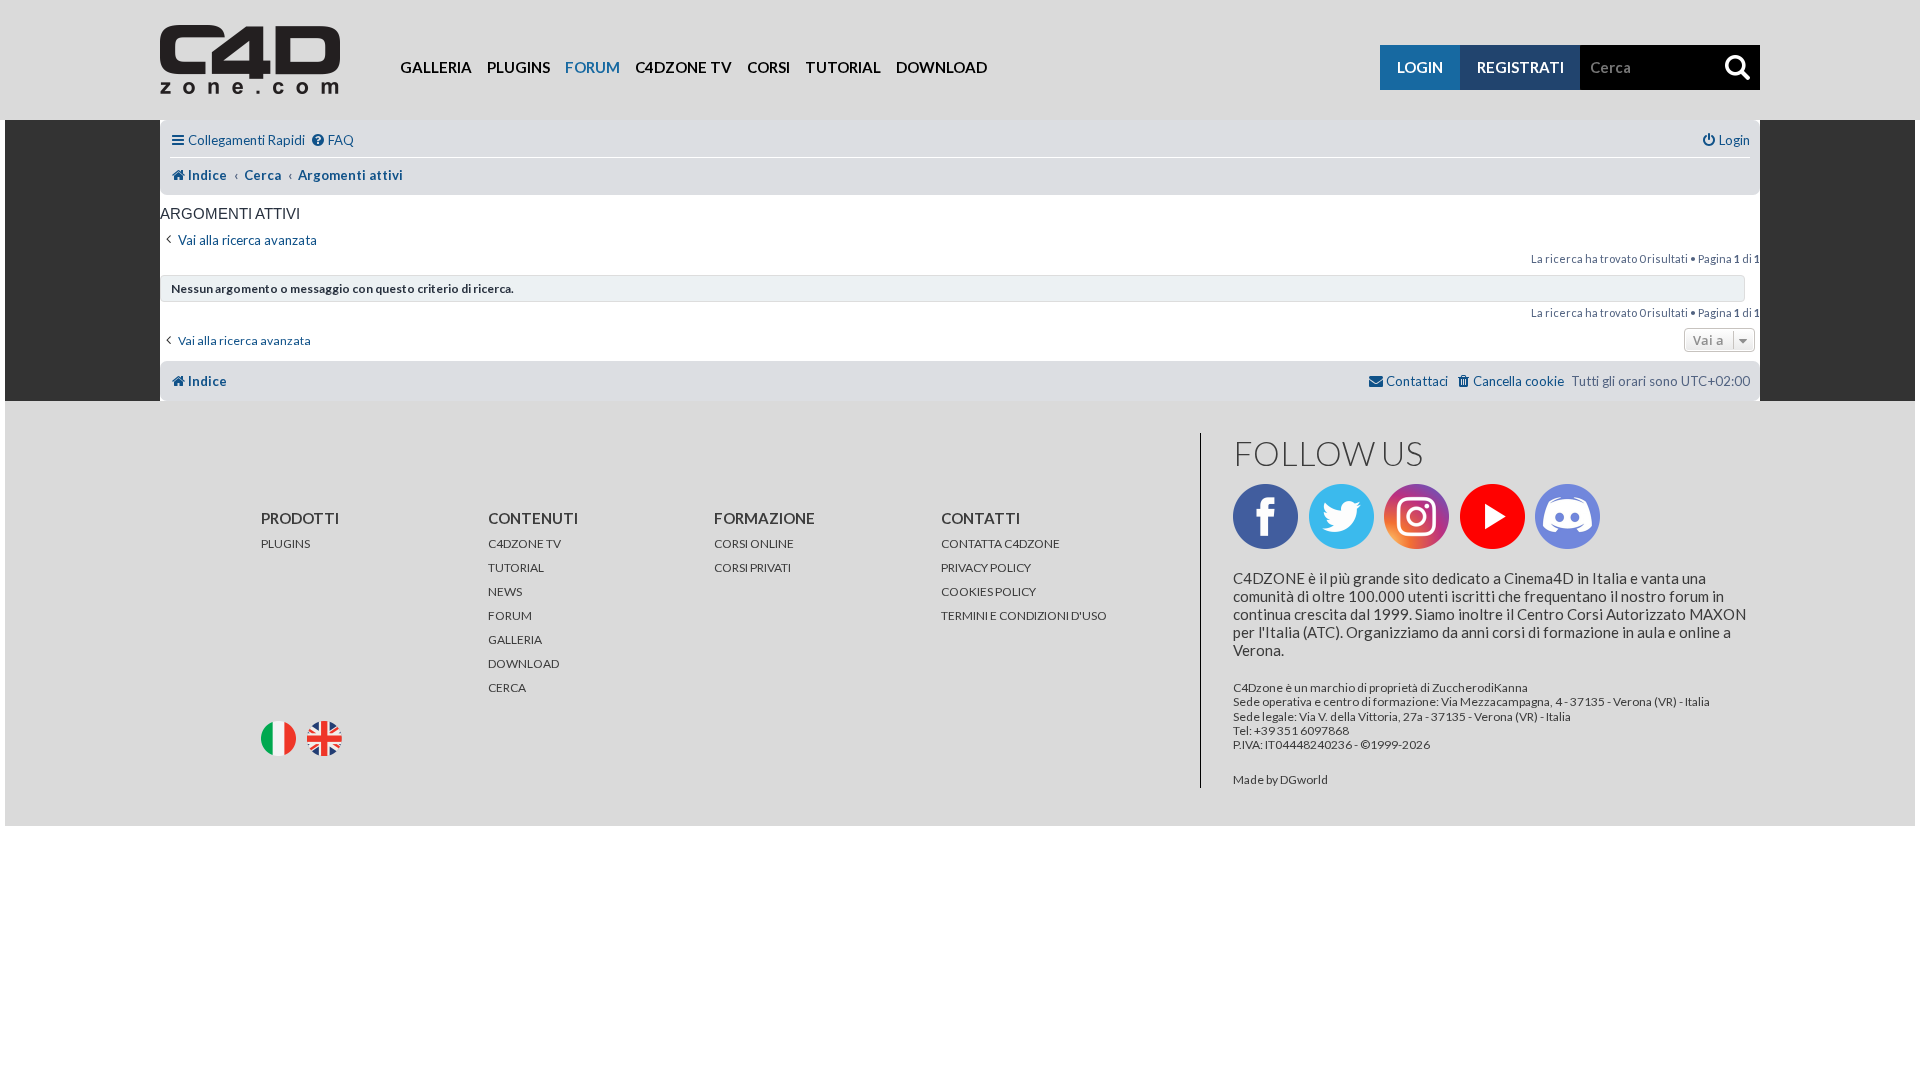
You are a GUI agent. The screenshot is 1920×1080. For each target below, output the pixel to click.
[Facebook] (1265, 516)
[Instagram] (1416, 516)
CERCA (507, 687)
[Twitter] (1341, 516)
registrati (1520, 67)
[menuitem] (332, 140)
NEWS (505, 591)
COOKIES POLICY (988, 591)
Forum (592, 67)
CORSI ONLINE (754, 543)
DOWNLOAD (523, 663)
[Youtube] (1492, 516)
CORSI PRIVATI (752, 567)
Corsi (768, 67)
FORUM (510, 615)
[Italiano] (283, 736)
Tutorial (843, 67)
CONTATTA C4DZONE (1000, 543)
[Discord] (1567, 516)
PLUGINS (285, 543)
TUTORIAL (516, 567)
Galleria (436, 67)
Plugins (518, 67)
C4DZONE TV (524, 543)
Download (941, 67)
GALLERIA (515, 639)
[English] (329, 736)
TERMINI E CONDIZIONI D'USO (1024, 615)
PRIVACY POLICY (986, 567)
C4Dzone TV (683, 67)
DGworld (1304, 780)
